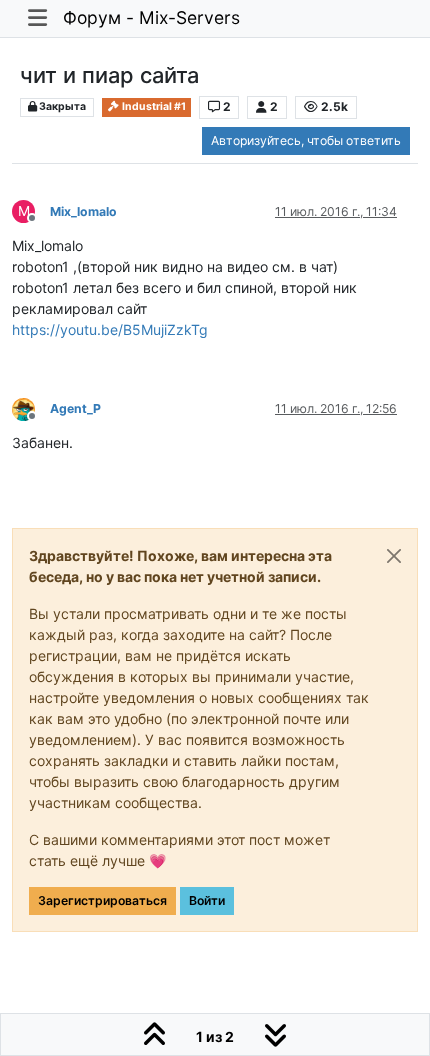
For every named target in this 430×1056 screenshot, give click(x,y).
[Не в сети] (31, 407)
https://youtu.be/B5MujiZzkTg (110, 329)
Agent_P (75, 408)
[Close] (394, 556)
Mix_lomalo (83, 211)
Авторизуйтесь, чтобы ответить (306, 140)
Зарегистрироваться (102, 900)
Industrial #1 (153, 106)
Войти (207, 900)
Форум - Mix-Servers (151, 17)
